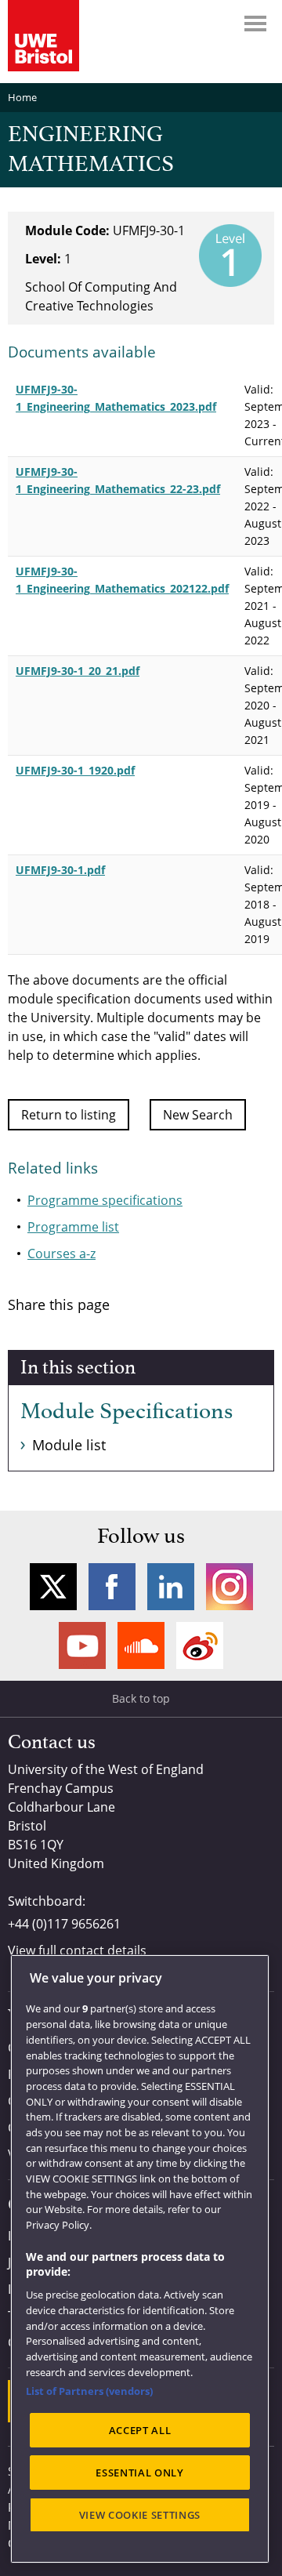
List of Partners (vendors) (89, 2391)
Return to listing (69, 1115)
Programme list (73, 1227)
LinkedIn (171, 1587)
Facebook (112, 1587)
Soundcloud (141, 1645)
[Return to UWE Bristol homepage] (43, 36)
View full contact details (77, 1950)
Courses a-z (61, 1254)
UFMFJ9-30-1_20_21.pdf (78, 671)
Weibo (200, 1645)
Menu (255, 24)
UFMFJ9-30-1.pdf (60, 870)
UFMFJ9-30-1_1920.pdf (75, 770)
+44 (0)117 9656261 (64, 1924)
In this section (78, 1368)
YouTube (82, 1645)
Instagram (230, 1587)
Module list (69, 1445)
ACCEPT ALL (140, 2430)
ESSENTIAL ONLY (139, 2473)
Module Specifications (127, 1412)
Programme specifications (105, 1200)
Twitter (53, 1587)
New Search (198, 1115)
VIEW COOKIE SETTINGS (140, 2515)
